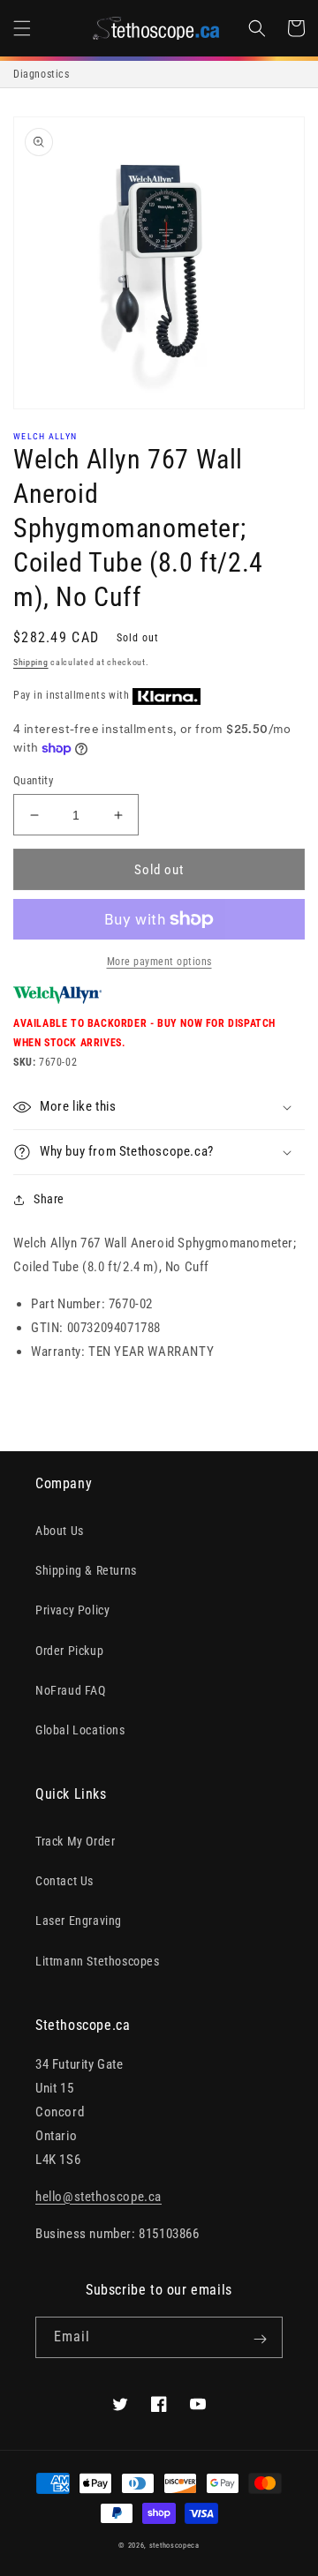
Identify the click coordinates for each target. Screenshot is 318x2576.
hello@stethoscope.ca (98, 2197)
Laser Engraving (79, 1921)
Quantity (33, 780)
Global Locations (80, 1730)
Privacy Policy (72, 1610)
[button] (22, 28)
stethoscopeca (174, 2545)
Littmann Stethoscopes (98, 1961)
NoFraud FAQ (71, 1690)
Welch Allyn (45, 436)
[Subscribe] (260, 2339)
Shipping (31, 662)
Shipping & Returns (86, 1570)
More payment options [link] (159, 962)
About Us (60, 1531)
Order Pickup (69, 1651)
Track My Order (75, 1841)
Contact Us (64, 1881)
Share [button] (49, 1199)
